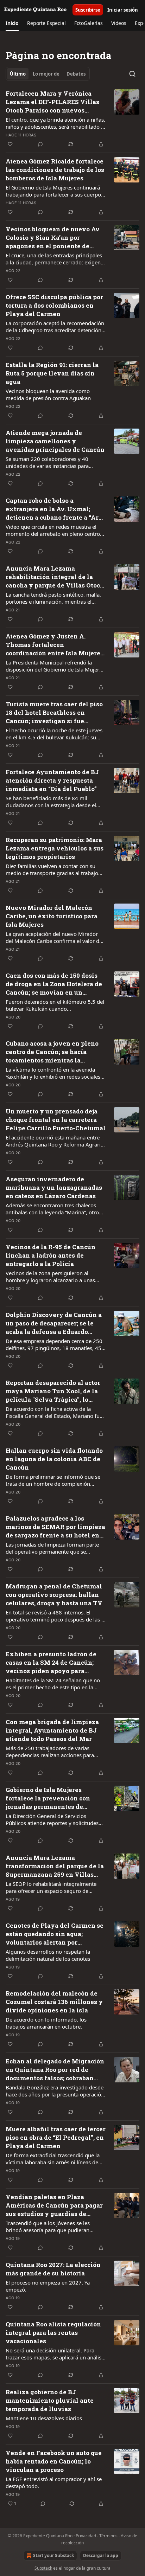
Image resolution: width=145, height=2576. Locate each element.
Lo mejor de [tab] (46, 74)
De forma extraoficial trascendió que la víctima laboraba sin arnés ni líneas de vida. (53, 2159)
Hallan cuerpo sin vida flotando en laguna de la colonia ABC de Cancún (54, 1459)
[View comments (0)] (40, 144)
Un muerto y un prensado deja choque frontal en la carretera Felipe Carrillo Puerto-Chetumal (56, 1120)
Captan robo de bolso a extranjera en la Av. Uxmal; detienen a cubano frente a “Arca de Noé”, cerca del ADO (55, 509)
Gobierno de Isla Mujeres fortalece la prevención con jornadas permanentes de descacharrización (48, 1798)
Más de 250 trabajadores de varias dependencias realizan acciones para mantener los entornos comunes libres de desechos (52, 1752)
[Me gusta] (10, 144)
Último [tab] (18, 74)
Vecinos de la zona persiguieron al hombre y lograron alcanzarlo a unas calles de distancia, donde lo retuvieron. (54, 1277)
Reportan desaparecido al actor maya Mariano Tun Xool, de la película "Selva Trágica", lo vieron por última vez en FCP (53, 1391)
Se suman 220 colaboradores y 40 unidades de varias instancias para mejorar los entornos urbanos (47, 462)
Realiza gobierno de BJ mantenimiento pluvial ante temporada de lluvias (50, 2400)
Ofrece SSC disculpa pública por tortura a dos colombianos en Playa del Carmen (54, 305)
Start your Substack (53, 2555)
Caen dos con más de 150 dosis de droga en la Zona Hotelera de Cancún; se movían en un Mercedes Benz (54, 984)
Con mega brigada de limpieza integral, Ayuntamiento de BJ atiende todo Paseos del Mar (52, 1730)
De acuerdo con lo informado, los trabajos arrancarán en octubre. (46, 2023)
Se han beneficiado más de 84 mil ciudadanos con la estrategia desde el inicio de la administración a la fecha (51, 802)
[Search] (132, 74)
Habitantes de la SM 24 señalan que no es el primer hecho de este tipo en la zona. (53, 1684)
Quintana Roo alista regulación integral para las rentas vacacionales (53, 2333)
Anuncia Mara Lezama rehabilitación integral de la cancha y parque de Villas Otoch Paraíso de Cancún (55, 577)
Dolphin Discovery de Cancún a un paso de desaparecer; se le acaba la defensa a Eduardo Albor (54, 1323)
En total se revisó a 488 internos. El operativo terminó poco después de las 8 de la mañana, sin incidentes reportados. (55, 1616)
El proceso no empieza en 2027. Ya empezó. (48, 2286)
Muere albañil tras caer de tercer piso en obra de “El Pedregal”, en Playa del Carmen (56, 2137)
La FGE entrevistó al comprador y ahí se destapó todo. (54, 2482)
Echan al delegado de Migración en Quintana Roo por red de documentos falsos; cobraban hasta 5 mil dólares (55, 2070)
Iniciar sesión (123, 10)
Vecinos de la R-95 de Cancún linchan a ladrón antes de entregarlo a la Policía (51, 1255)
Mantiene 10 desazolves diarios (44, 2418)
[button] (12, 23)
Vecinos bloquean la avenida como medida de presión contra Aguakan (48, 394)
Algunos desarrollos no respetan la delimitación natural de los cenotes (48, 1955)
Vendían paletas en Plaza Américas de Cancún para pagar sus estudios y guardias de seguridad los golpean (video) (54, 2205)
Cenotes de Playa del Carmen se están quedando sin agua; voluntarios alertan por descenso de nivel (55, 1934)
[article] (72, 119)
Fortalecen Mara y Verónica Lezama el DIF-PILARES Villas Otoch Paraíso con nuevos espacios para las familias (52, 102)
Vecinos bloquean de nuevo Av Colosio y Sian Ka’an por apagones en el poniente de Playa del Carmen (53, 238)
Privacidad (86, 2536)
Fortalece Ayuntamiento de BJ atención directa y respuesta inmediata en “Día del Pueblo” (52, 780)
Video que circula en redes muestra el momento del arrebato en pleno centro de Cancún (53, 530)
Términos (108, 2536)
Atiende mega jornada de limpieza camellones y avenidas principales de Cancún (55, 441)
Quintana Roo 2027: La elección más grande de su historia (53, 2269)
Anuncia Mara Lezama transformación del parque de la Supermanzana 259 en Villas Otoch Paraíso (55, 1866)
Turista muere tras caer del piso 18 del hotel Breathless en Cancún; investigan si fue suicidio (54, 713)
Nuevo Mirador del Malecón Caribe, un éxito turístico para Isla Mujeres (52, 916)
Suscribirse (88, 10)
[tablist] (48, 74)
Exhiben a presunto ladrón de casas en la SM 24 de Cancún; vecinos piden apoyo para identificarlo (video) (51, 1663)
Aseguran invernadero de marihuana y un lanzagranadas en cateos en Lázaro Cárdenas (54, 1187)
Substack (43, 2568)
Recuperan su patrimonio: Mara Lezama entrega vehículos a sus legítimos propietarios (55, 848)
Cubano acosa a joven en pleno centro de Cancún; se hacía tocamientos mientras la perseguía (52, 1052)
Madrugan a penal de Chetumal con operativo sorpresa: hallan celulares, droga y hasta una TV (54, 1595)
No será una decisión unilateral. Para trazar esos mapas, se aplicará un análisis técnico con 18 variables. (55, 2354)
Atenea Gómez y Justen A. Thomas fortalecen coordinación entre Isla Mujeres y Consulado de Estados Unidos (55, 645)
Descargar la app (101, 2555)
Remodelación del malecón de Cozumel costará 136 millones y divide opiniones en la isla (54, 2002)
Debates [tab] (76, 74)
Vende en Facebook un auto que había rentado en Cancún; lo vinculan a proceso (54, 2461)
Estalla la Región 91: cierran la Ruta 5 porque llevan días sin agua (52, 373)
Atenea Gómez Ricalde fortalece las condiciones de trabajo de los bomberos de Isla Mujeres (55, 170)
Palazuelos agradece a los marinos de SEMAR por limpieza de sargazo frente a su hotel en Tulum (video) (55, 1527)
